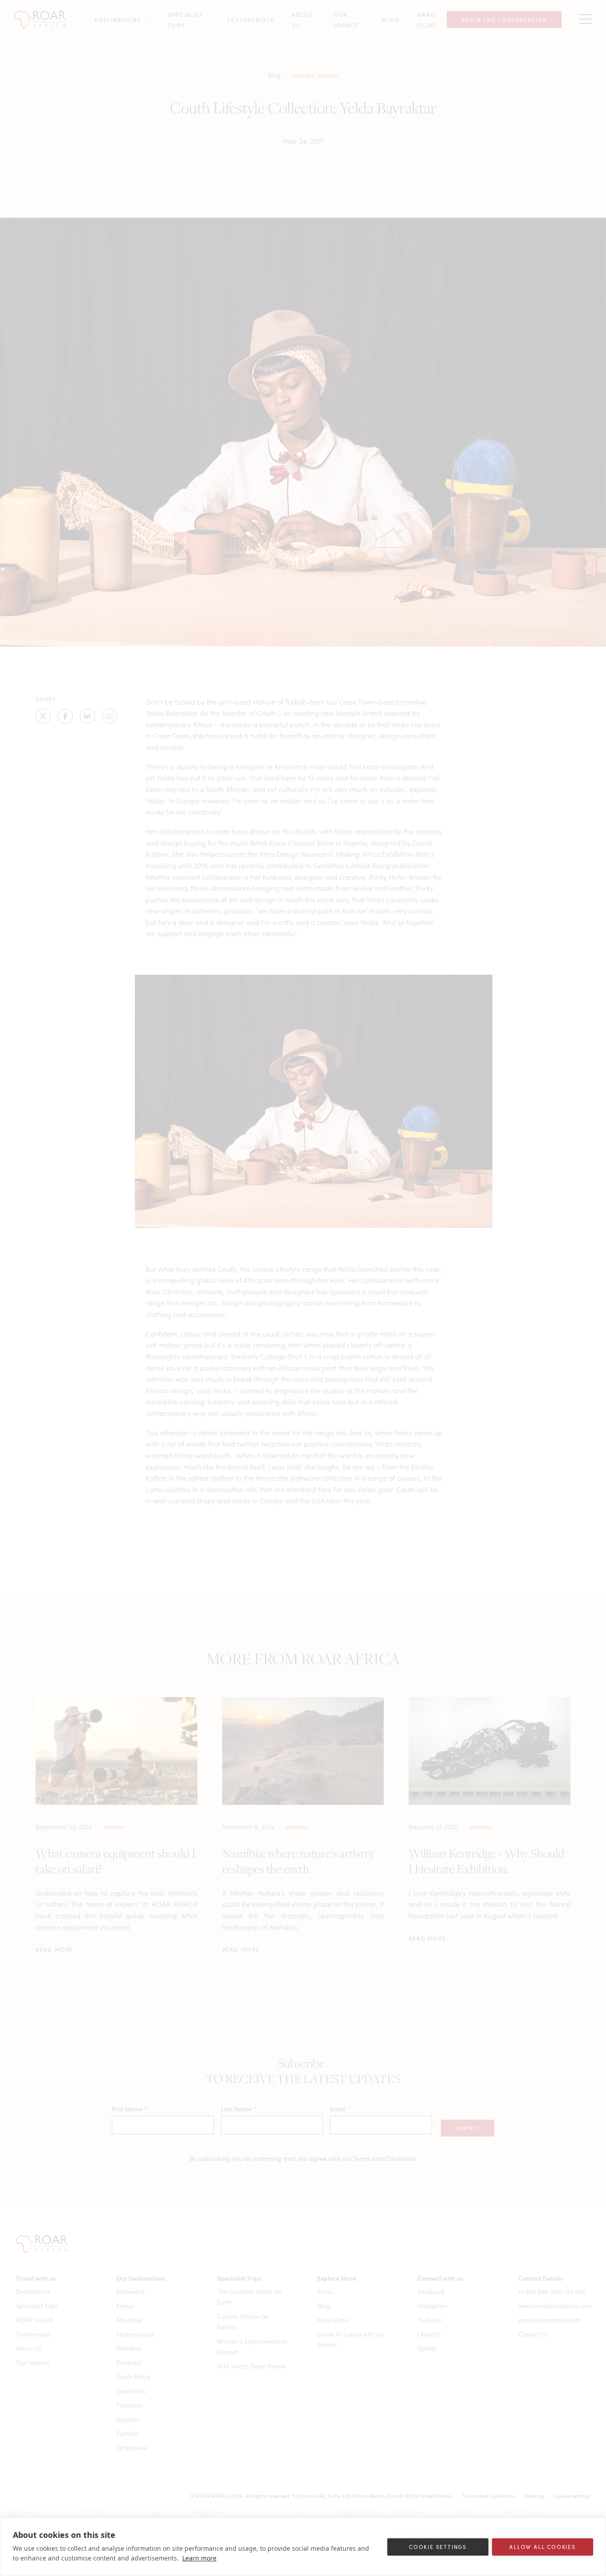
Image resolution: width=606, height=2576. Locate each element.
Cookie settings (438, 2547)
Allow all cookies (543, 2547)
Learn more (199, 2558)
